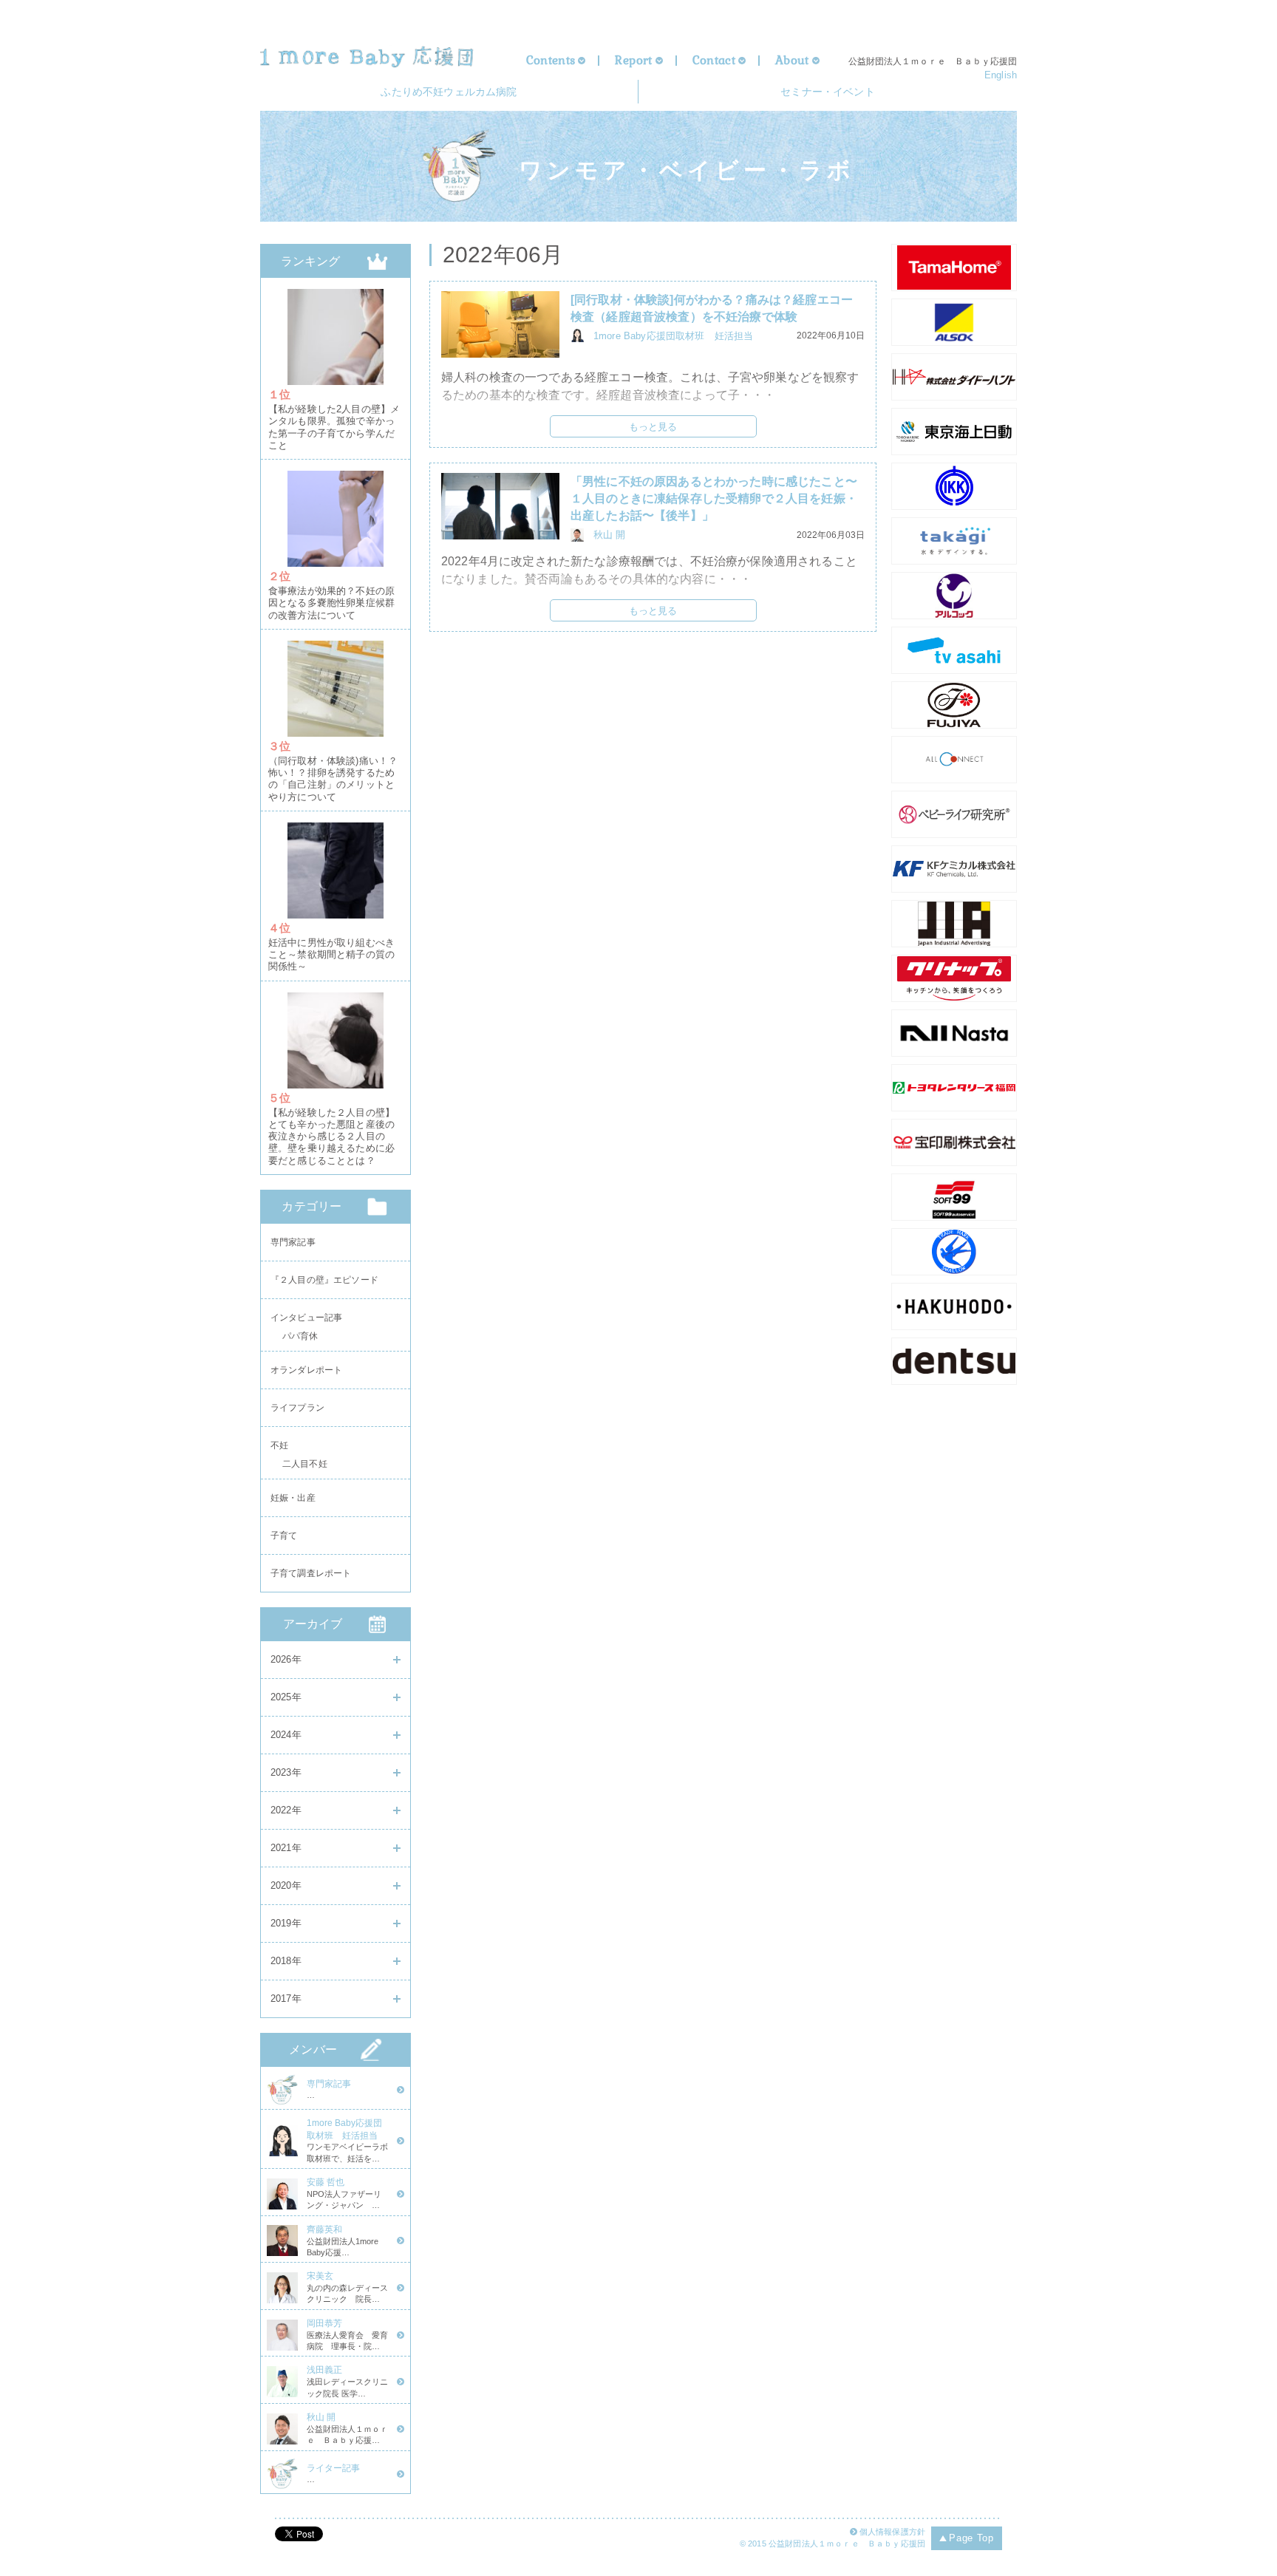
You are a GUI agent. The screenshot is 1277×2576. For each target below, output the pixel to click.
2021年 (286, 1848)
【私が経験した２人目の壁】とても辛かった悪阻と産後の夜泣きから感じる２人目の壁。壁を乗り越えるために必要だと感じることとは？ (331, 1137)
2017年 (286, 1999)
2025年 (286, 1697)
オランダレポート (306, 1370)
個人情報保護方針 (892, 2532)
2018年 (286, 1961)
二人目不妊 (305, 1466)
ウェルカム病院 (449, 92)
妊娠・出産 (293, 1498)
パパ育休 (300, 1339)
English (1001, 75)
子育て (284, 1536)
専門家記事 (293, 1242)
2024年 (286, 1735)
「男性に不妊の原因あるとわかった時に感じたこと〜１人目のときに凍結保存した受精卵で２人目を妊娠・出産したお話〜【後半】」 (714, 498)
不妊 (279, 1445)
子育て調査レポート (311, 1573)
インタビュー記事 (306, 1318)
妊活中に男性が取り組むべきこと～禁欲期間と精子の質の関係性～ (331, 955)
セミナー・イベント (827, 92)
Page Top (971, 2538)
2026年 (286, 1659)
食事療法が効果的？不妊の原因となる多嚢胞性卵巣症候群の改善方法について (331, 603)
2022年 (286, 1810)
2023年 (286, 1772)
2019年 (286, 1923)
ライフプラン (297, 1408)
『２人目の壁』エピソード (324, 1280)
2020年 (286, 1885)
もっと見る (653, 427)
